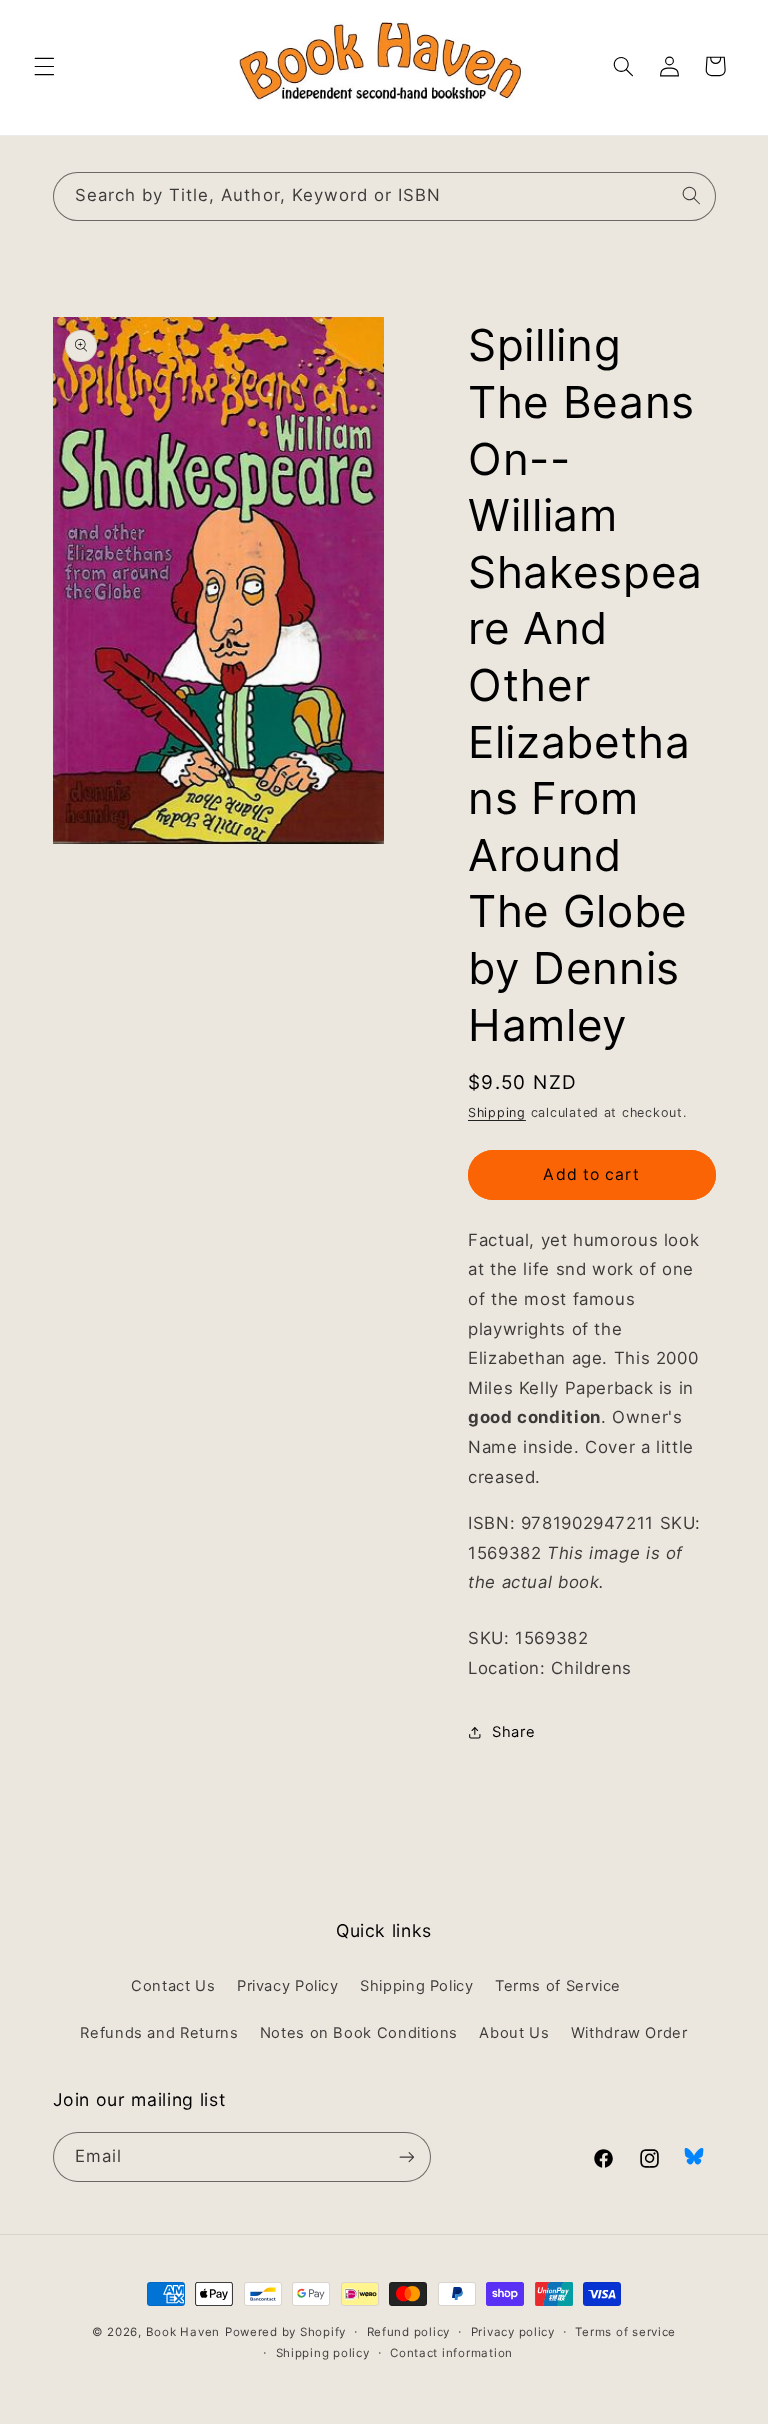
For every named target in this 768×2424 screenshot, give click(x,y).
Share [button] (513, 1732)
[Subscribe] (406, 2156)
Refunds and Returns (159, 2033)
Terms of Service (558, 1986)
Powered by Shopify (285, 2332)
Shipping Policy (416, 1986)
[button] (44, 66)
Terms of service (625, 2332)
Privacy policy (513, 2332)
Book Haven (183, 2332)
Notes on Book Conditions (359, 2033)
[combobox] (384, 196)
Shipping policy (323, 2353)
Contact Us (173, 1986)
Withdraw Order (629, 2033)
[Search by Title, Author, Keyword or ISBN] (691, 196)
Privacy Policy (288, 1986)
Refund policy (409, 2332)
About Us (514, 2033)
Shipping (497, 1112)
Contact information (451, 2353)
